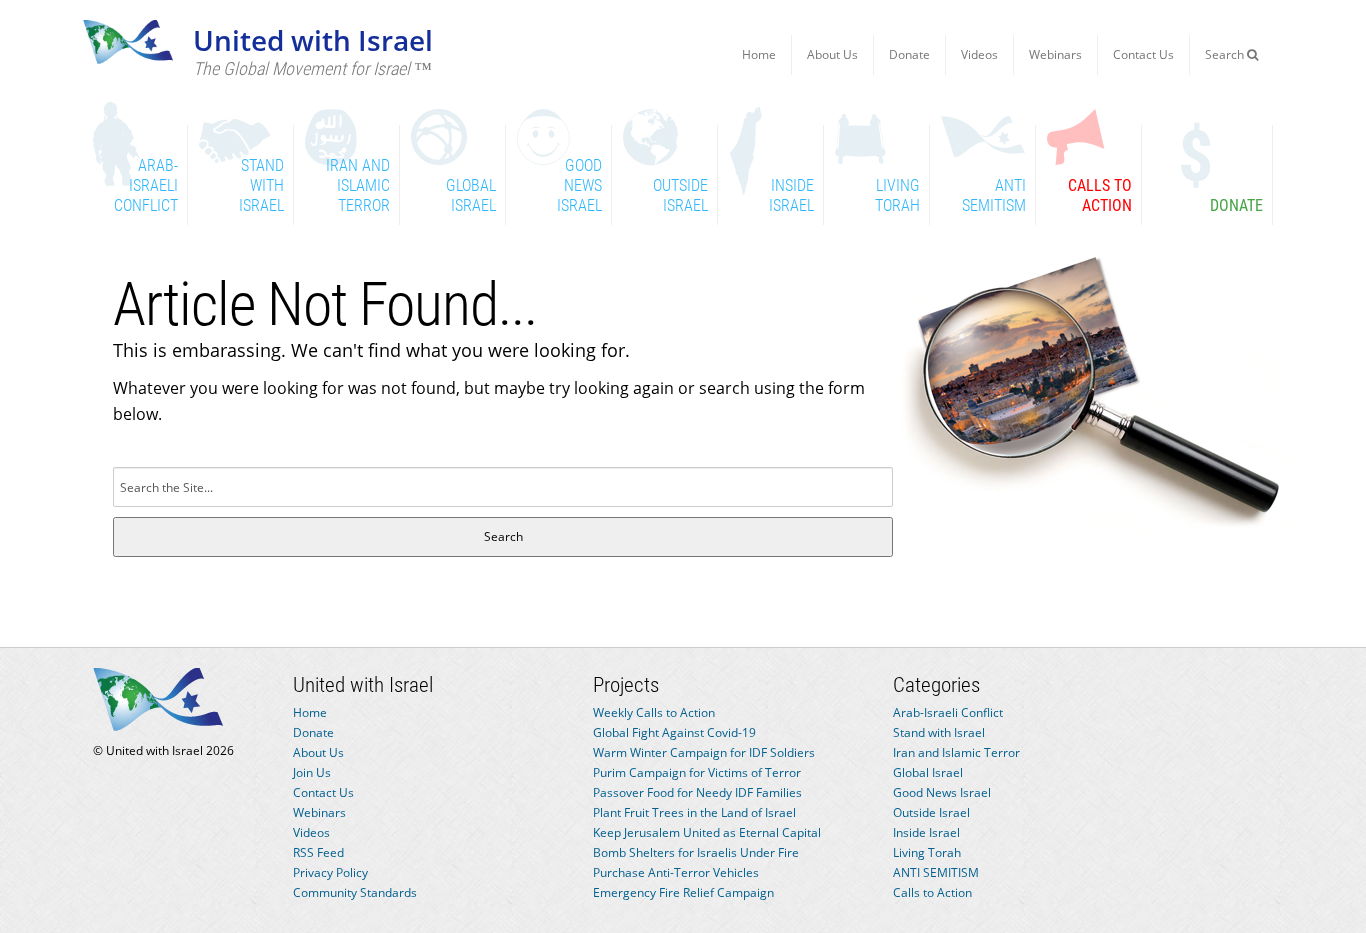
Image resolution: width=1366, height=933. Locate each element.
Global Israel (928, 772)
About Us (832, 54)
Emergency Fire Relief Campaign (683, 892)
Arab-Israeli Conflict (948, 712)
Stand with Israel (939, 732)
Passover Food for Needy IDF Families (697, 792)
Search (1226, 54)
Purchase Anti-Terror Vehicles (676, 872)
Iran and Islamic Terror (956, 752)
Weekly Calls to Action (654, 712)
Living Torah (927, 852)
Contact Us (1143, 54)
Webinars (1055, 54)
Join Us (312, 772)
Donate (909, 54)
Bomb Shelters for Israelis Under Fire (696, 852)
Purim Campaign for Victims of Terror (697, 772)
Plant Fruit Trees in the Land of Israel (694, 812)
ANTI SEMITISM (936, 872)
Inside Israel (926, 832)
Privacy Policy (330, 872)
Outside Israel (931, 812)
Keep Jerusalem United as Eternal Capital (707, 832)
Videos (979, 54)
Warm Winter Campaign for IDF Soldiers (704, 752)
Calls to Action (932, 892)
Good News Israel (942, 792)
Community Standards (355, 892)
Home (759, 54)
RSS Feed (318, 852)
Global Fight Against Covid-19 (674, 732)
